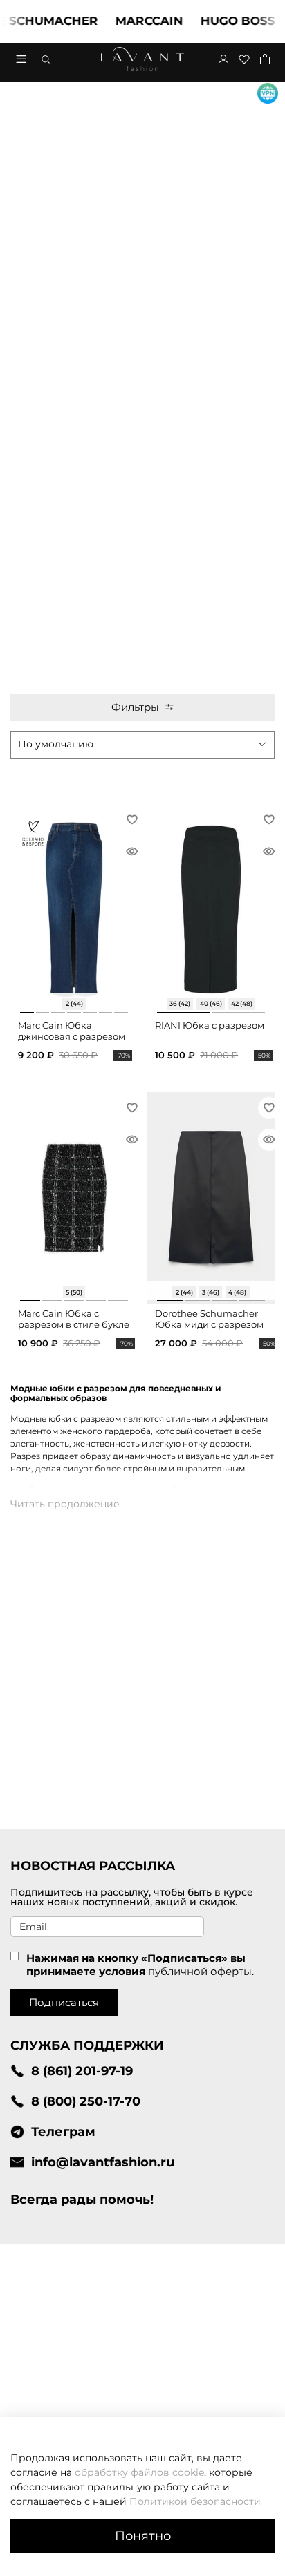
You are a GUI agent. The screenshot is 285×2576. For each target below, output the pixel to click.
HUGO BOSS (225, 21)
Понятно (143, 2536)
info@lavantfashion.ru (103, 2162)
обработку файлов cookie (139, 2472)
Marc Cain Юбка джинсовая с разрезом (72, 1031)
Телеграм (63, 2131)
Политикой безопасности (195, 2501)
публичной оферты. (201, 1971)
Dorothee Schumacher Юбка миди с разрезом (209, 1319)
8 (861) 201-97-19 (82, 2071)
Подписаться (64, 2002)
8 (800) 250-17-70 (86, 2101)
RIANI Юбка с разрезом (210, 1025)
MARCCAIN (136, 21)
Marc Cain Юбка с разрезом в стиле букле (74, 1319)
